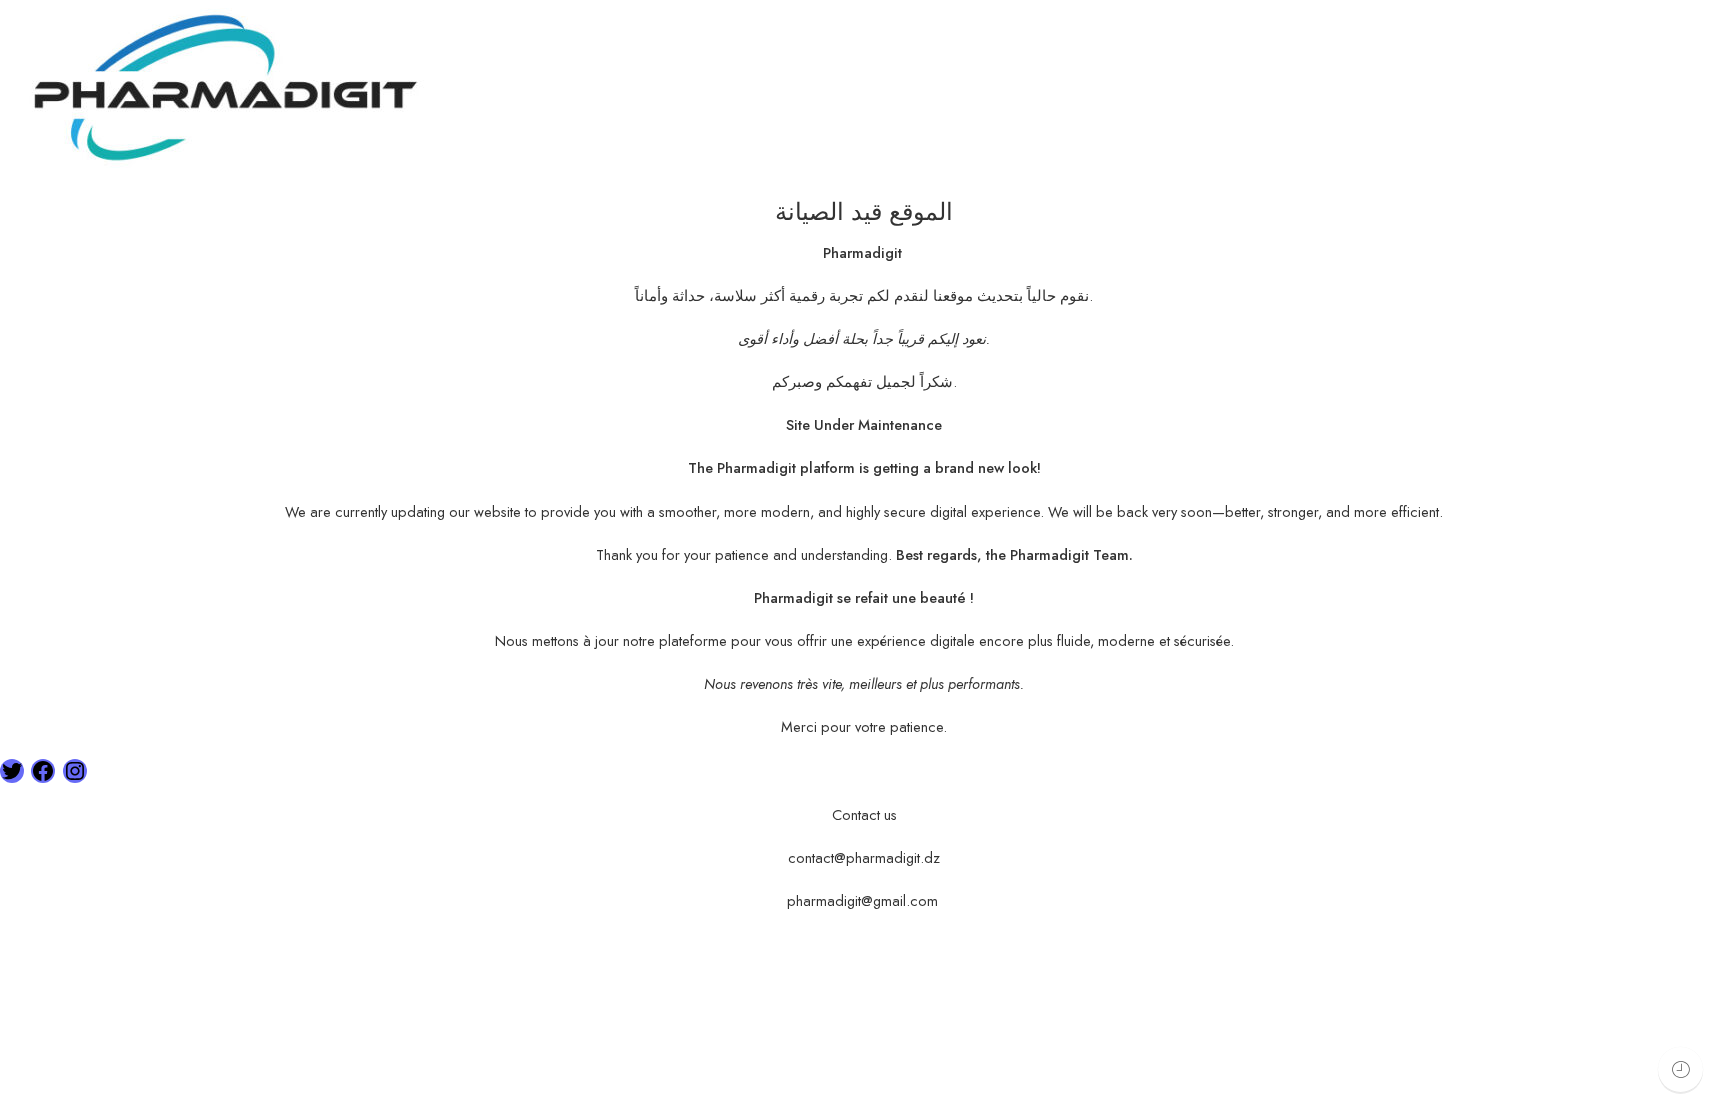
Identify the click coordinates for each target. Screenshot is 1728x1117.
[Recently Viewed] (1680, 1069)
